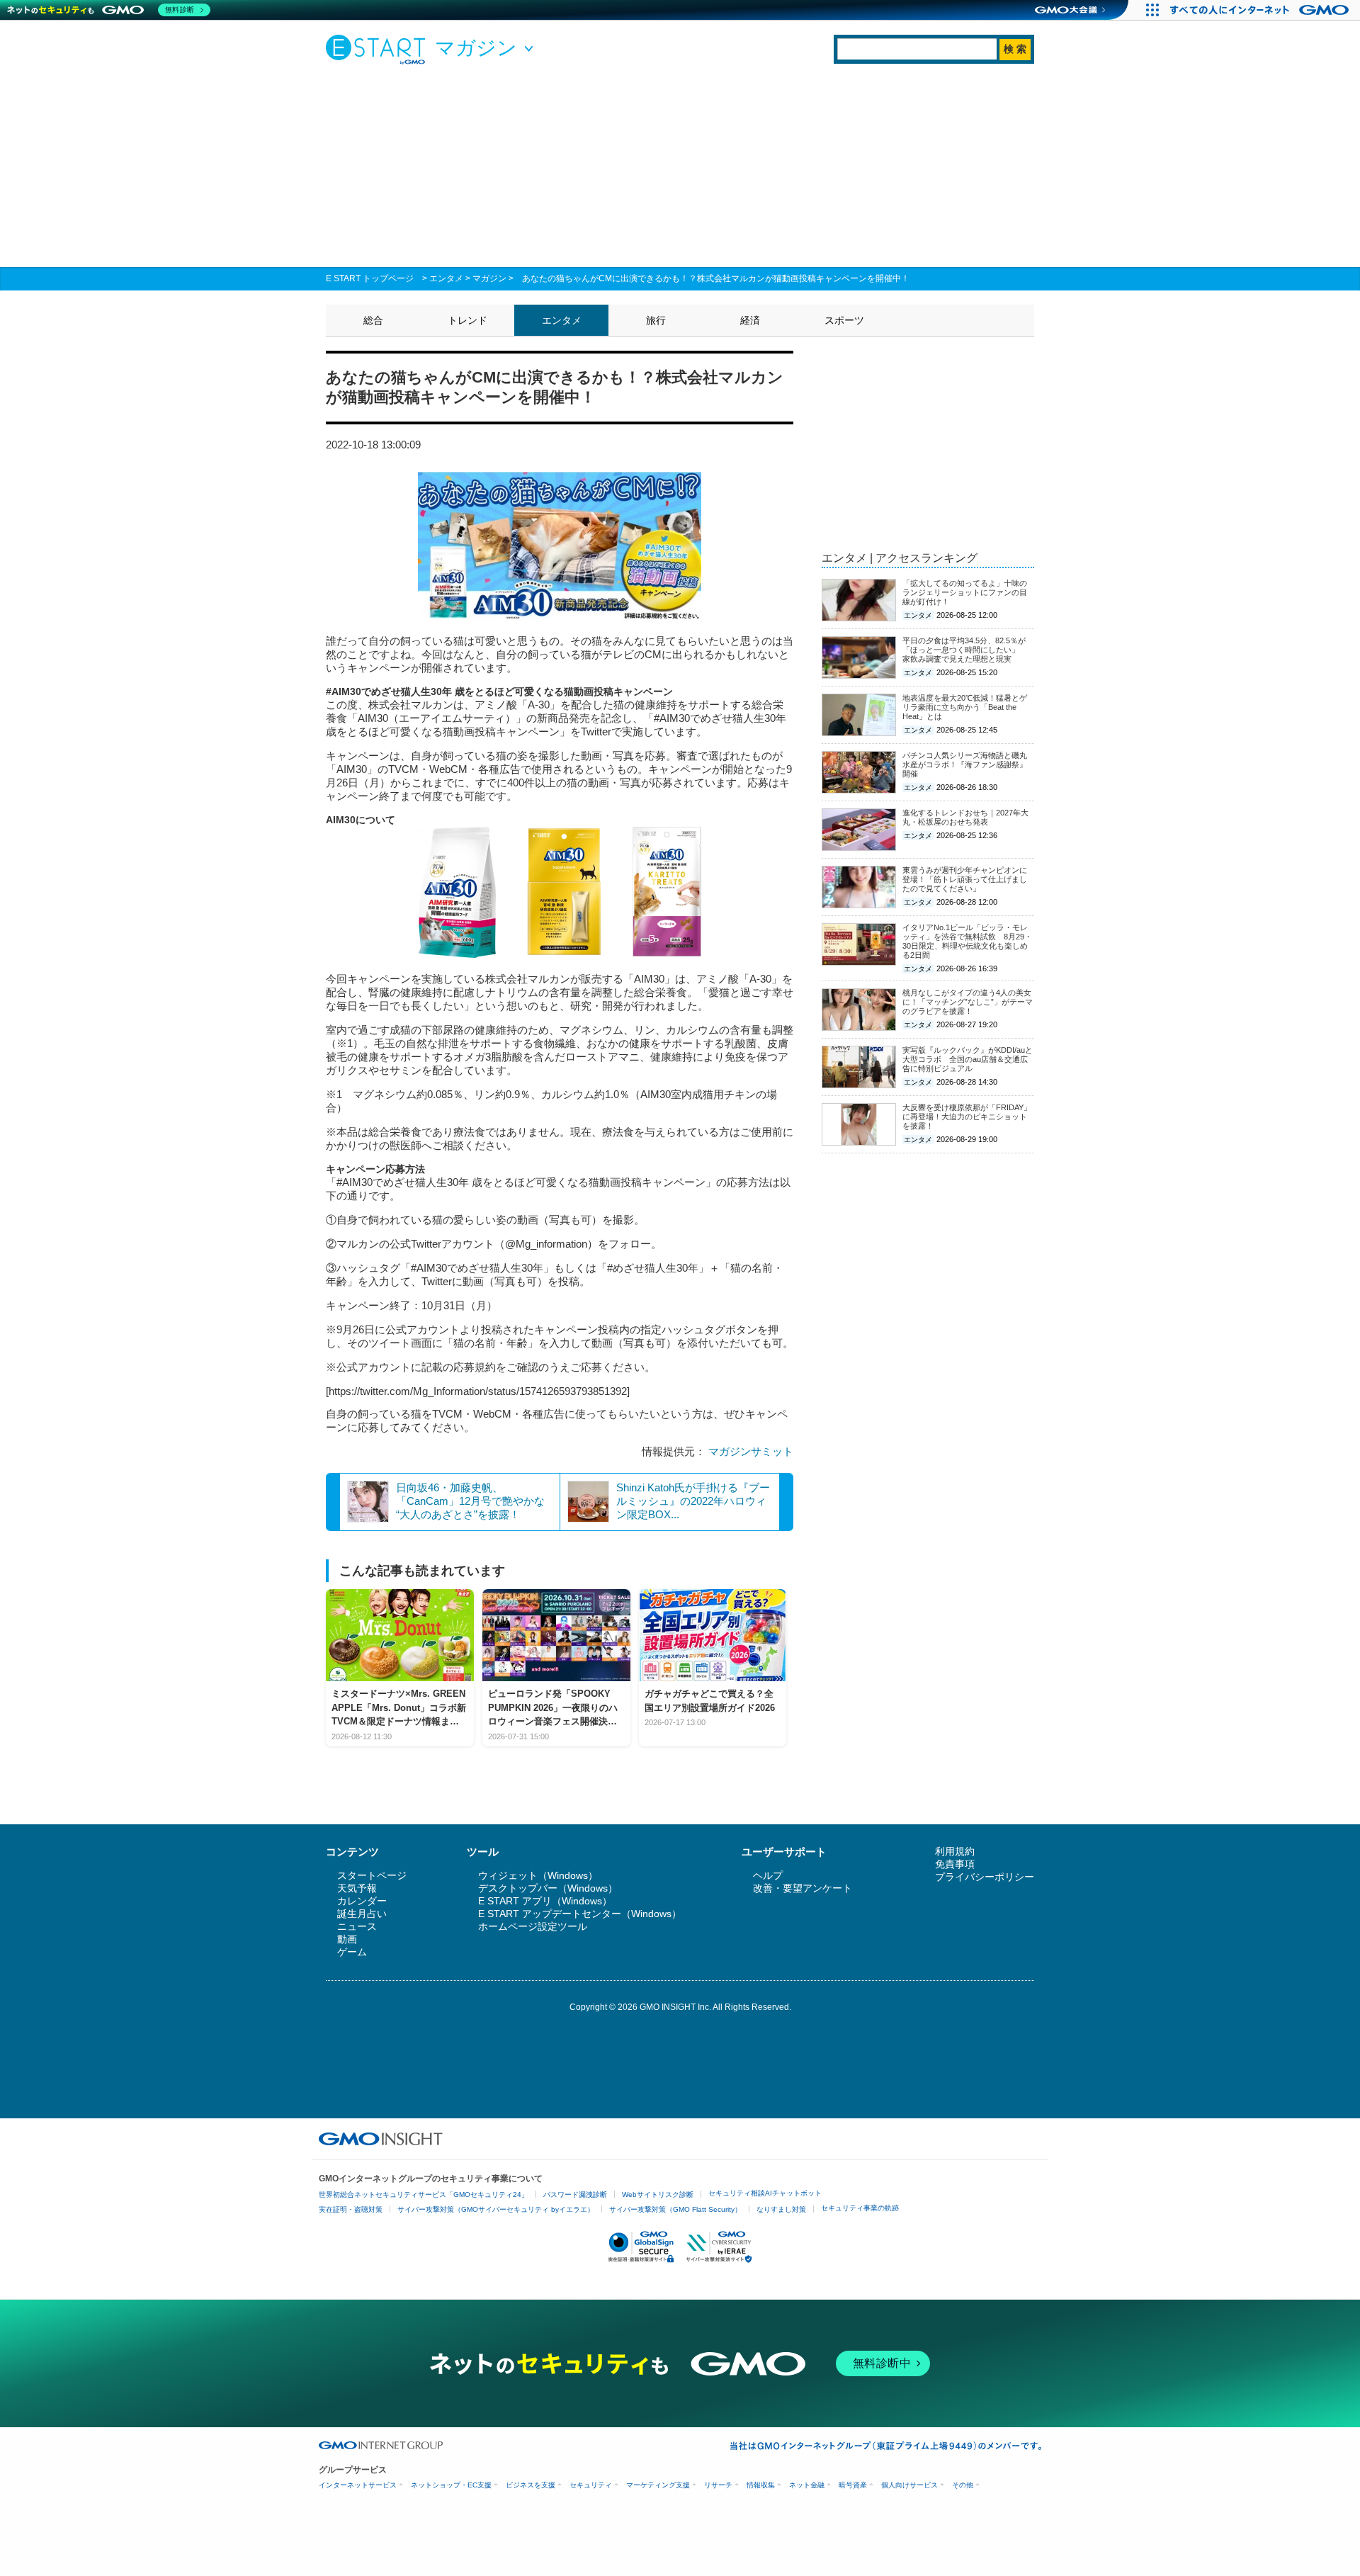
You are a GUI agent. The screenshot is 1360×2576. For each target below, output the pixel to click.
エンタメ (446, 278)
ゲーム (352, 1952)
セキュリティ (591, 2485)
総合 (373, 320)
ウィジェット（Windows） (538, 1875)
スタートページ (372, 1875)
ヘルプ (768, 1875)
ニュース (357, 1926)
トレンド (467, 320)
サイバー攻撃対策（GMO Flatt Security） (675, 2209)
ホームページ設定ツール (533, 1926)
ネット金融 (807, 2485)
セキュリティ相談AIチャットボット (765, 2193)
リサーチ (718, 2485)
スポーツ (844, 320)
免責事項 (955, 1864)
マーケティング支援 (658, 2485)
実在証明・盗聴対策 (351, 2209)
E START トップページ (370, 278)
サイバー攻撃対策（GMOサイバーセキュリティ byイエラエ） (496, 2209)
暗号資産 (853, 2485)
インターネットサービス (358, 2485)
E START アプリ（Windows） (545, 1901)
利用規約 (955, 1851)
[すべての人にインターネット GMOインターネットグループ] (1261, 10)
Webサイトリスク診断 (658, 2194)
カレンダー (362, 1901)
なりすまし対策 (781, 2209)
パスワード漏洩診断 (575, 2194)
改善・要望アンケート (803, 1888)
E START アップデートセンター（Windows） (580, 1914)
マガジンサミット (751, 1451)
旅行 (656, 320)
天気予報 (357, 1888)
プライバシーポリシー (985, 1877)
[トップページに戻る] (379, 49)
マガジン (489, 278)
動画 (347, 1939)
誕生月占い (362, 1914)
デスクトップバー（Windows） (548, 1888)
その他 (963, 2485)
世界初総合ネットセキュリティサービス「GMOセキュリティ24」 (424, 2194)
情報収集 (761, 2485)
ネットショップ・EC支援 (451, 2485)
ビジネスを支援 (531, 2485)
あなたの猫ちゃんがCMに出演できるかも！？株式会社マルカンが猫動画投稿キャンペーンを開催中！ (716, 278)
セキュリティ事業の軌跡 (860, 2208)
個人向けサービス (909, 2485)
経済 (750, 320)
